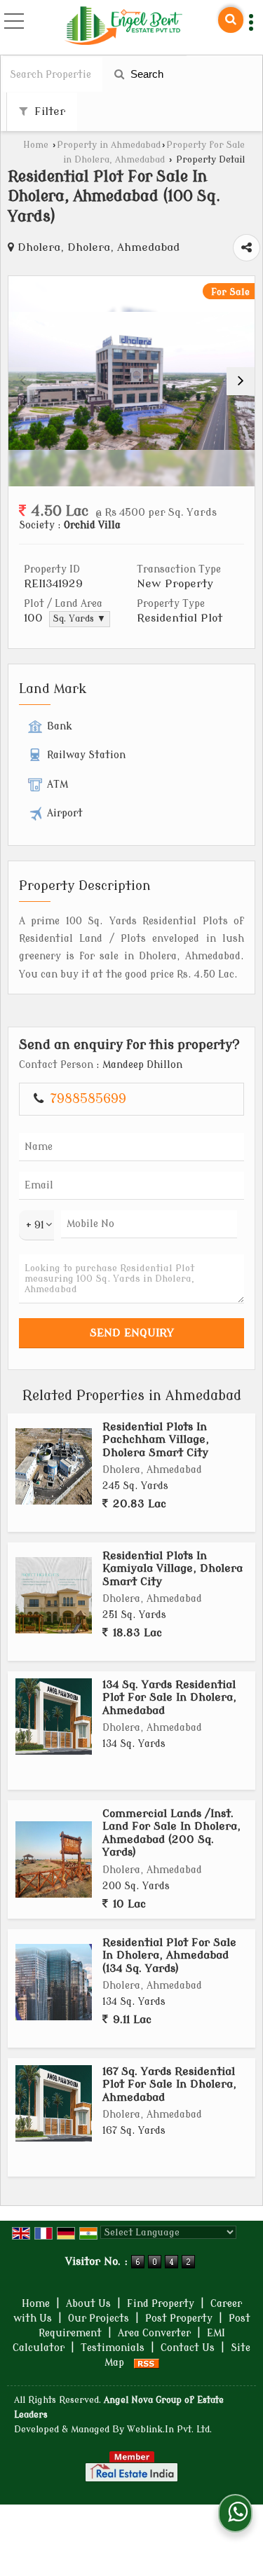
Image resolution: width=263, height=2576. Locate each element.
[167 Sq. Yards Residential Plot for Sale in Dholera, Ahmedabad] (54, 2103)
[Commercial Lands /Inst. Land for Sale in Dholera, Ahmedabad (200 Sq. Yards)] (54, 1859)
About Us (88, 2304)
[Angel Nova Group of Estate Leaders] (123, 27)
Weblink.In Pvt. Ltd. (169, 2430)
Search (146, 74)
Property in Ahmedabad (109, 145)
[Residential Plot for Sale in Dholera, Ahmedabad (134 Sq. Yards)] (54, 1982)
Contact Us (188, 2348)
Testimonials (113, 2348)
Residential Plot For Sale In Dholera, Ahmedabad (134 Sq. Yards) (169, 1955)
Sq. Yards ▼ (80, 619)
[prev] (22, 381)
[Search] (231, 20)
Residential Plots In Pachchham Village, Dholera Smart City (156, 1440)
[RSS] (147, 2363)
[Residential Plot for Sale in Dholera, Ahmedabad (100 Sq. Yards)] (131, 381)
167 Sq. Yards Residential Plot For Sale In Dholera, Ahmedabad (169, 2084)
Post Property (179, 2318)
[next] (241, 381)
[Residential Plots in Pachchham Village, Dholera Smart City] (54, 1466)
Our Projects (99, 2318)
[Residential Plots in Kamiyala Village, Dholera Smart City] (54, 1595)
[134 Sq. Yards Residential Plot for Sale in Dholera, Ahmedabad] (54, 1717)
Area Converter (154, 2333)
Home (36, 145)
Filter (48, 111)
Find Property (161, 2304)
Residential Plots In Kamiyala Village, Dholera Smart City (173, 1569)
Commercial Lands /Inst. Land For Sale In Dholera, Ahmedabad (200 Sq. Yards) (171, 1833)
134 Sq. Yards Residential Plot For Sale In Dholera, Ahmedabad (169, 1698)
